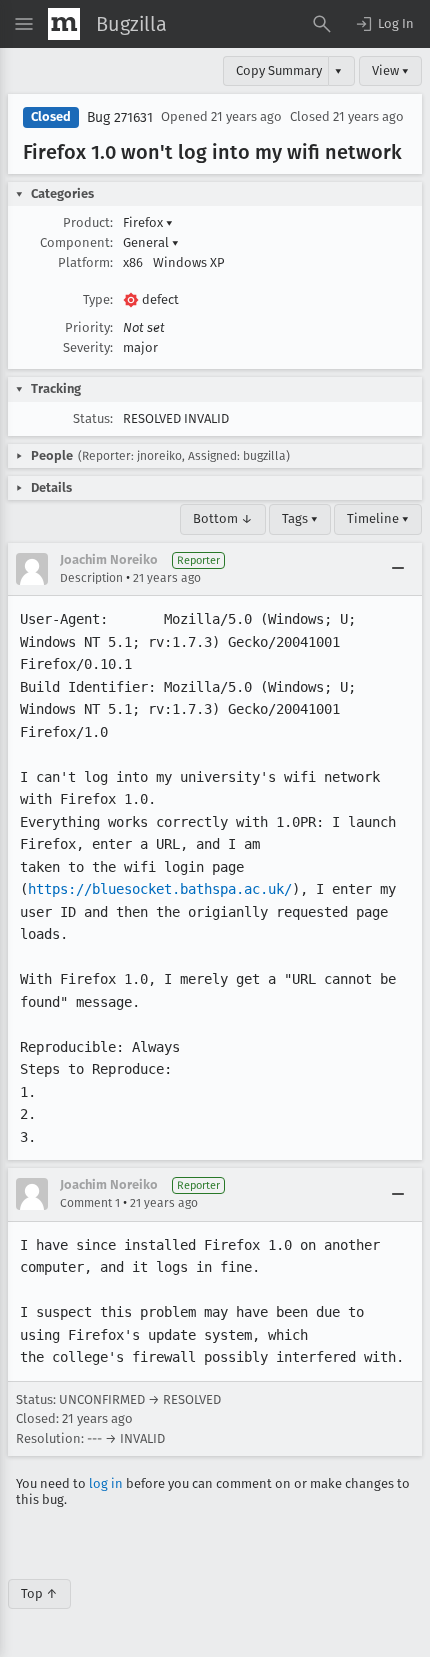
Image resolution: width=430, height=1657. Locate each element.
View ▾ (390, 70)
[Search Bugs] (322, 24)
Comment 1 (90, 1203)
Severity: (88, 347)
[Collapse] (398, 569)
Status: (93, 418)
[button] (384, 24)
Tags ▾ (300, 518)
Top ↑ (39, 1593)
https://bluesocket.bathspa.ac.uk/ (160, 889)
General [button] (151, 242)
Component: (76, 242)
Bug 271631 (120, 117)
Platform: (85, 262)
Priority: (89, 327)
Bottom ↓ (223, 518)
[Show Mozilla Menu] (64, 24)
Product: (88, 222)
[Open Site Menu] (24, 24)
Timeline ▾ (378, 518)
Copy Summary (279, 70)
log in (106, 1483)
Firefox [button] (148, 222)
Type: (98, 299)
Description (91, 578)
